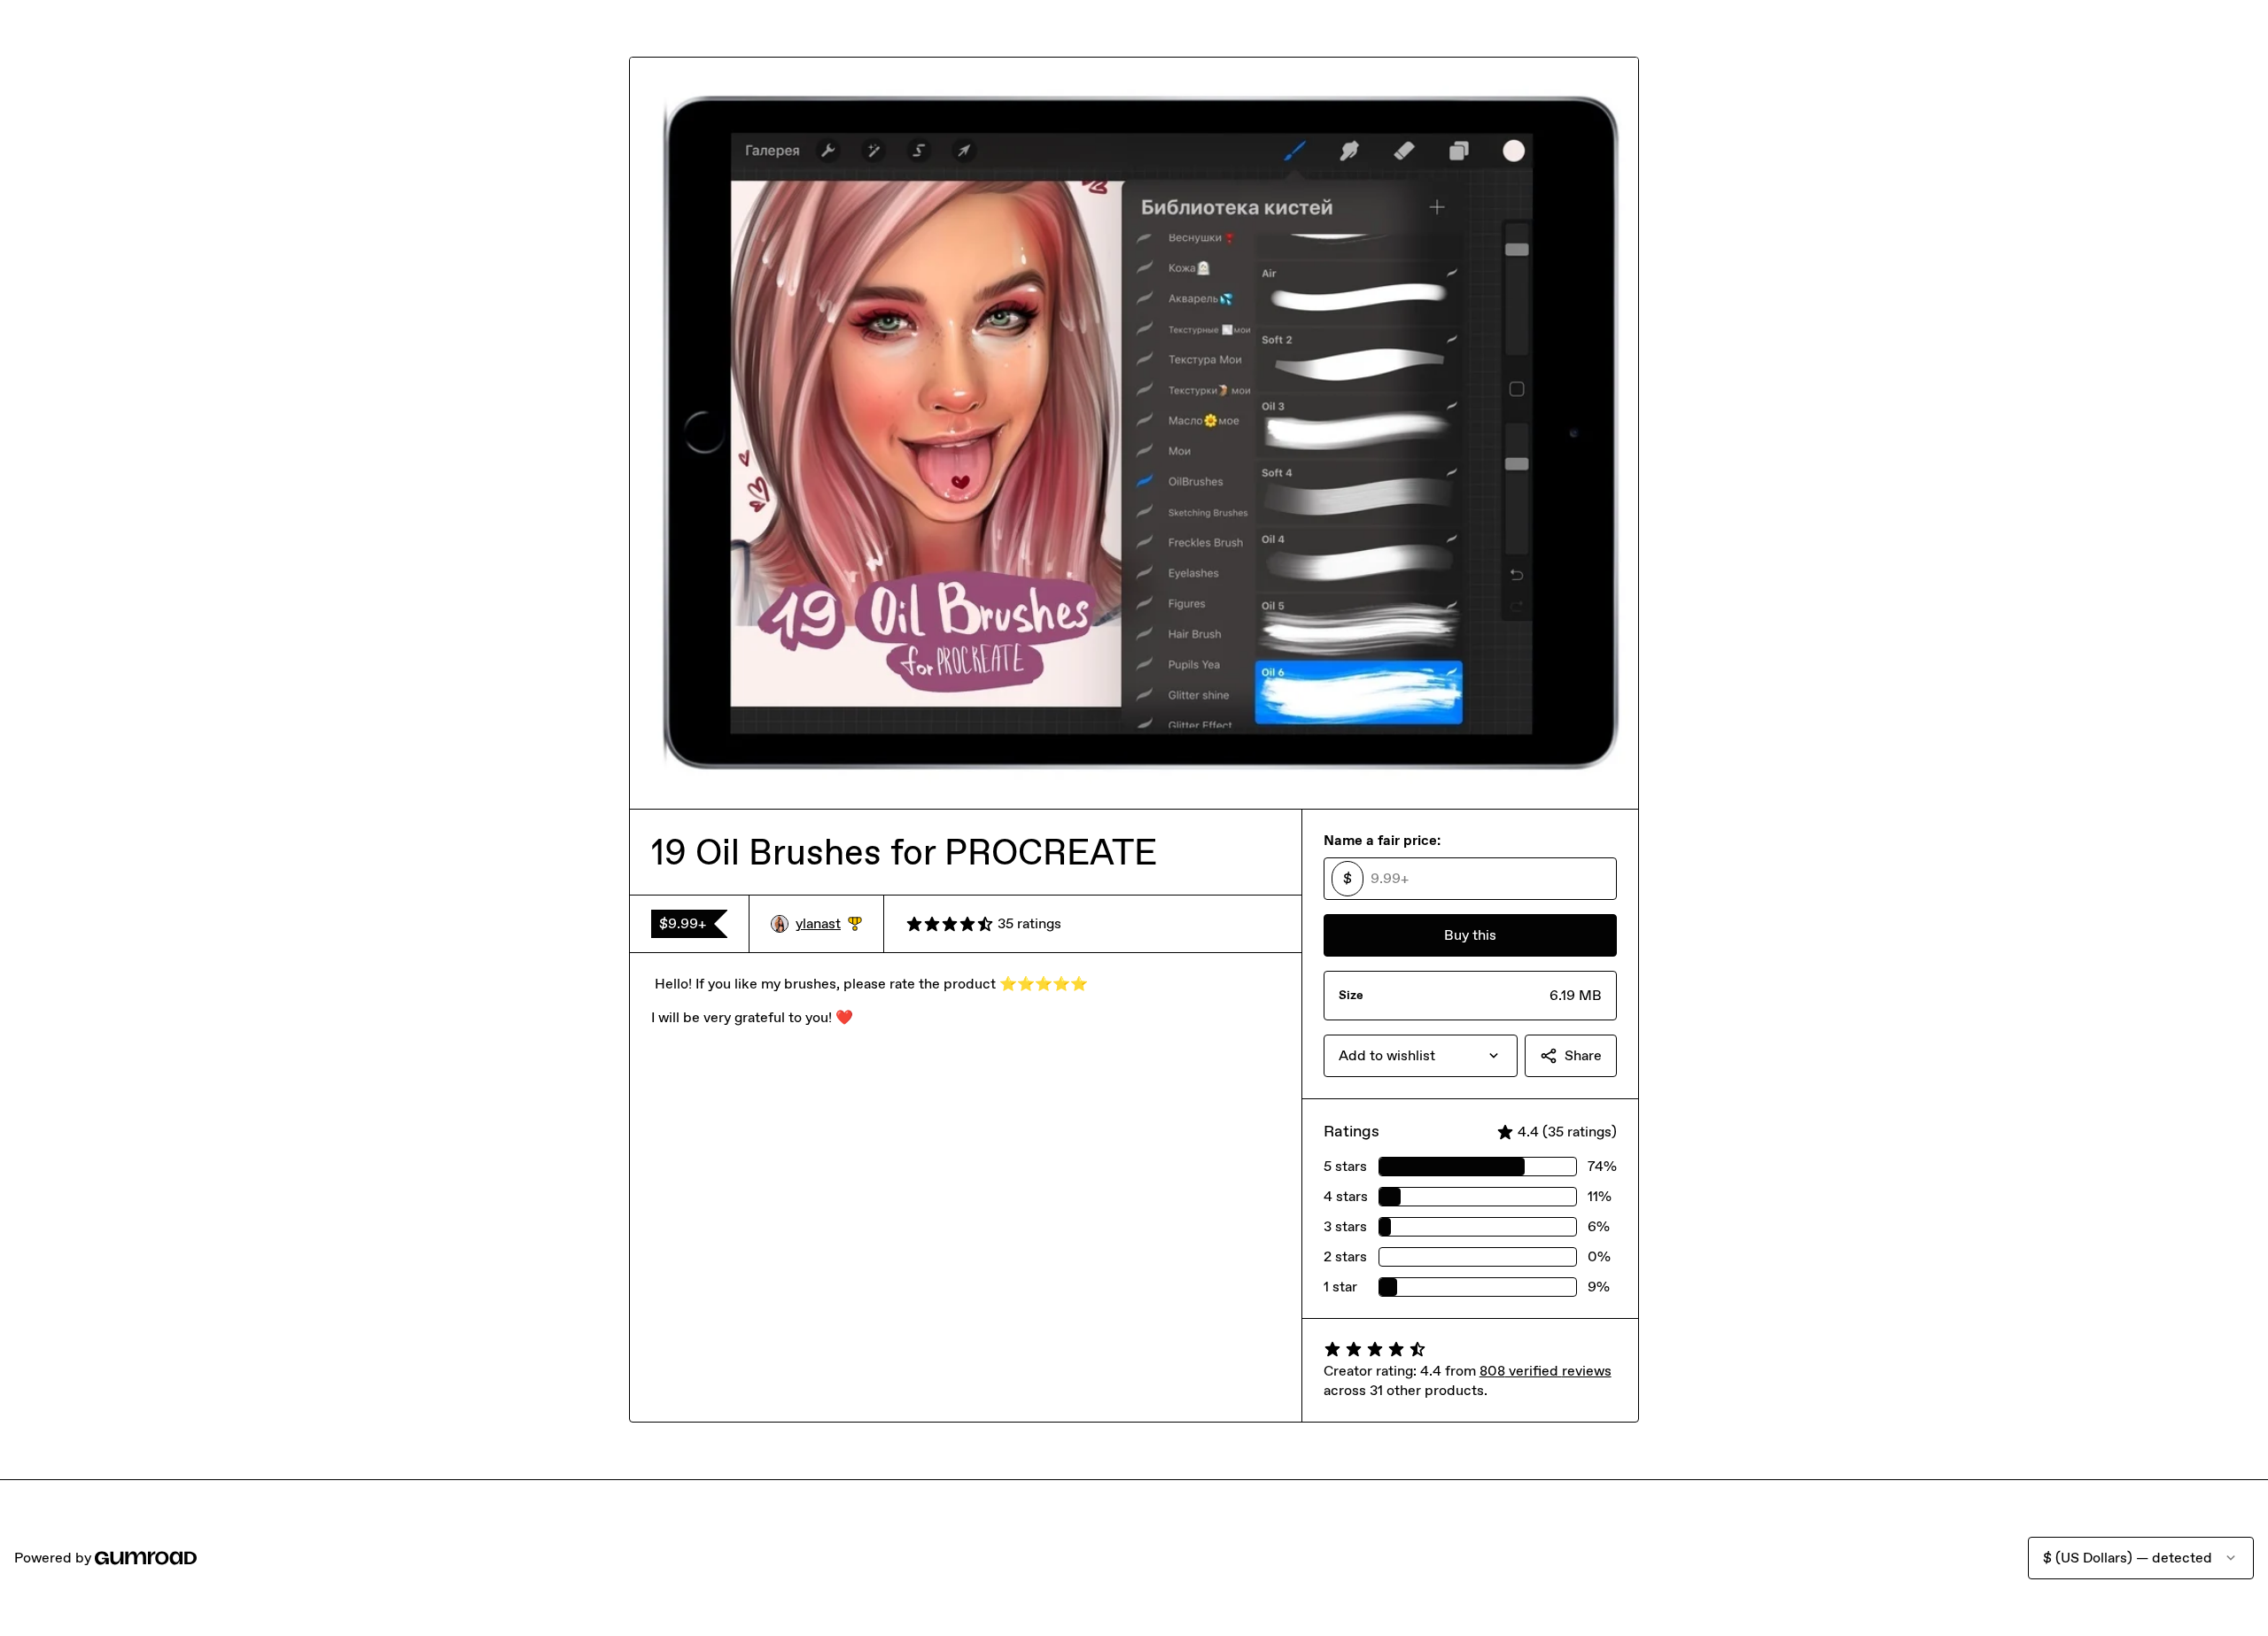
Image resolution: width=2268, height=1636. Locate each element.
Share (1583, 1055)
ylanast (829, 924)
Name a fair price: (1382, 840)
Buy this (1470, 935)
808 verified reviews (1546, 1371)
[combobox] (1421, 1056)
